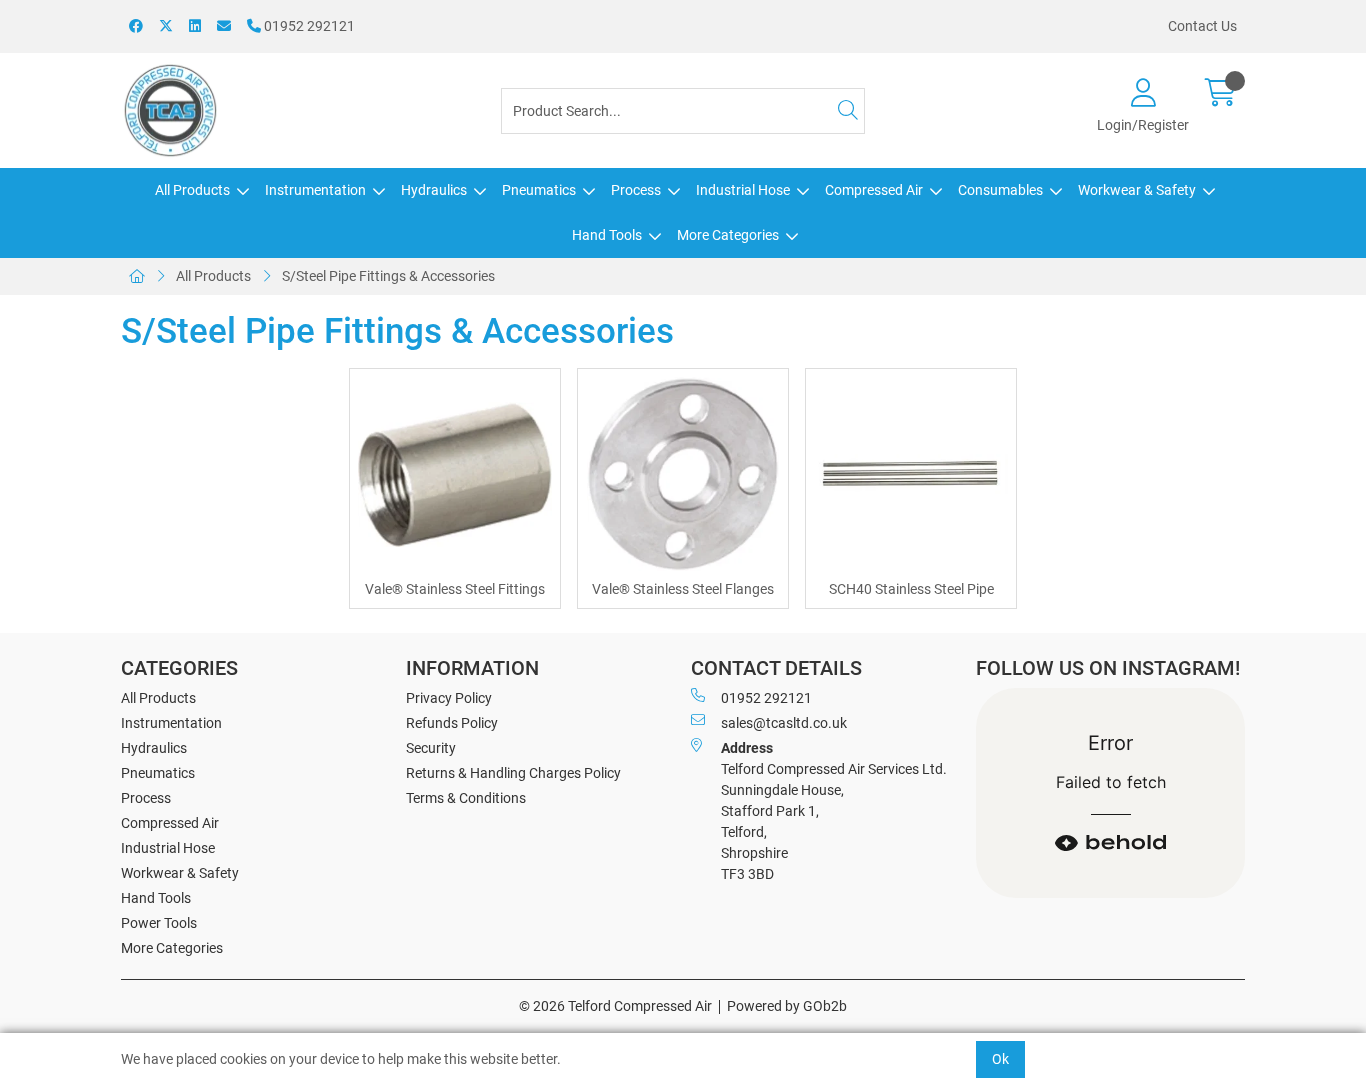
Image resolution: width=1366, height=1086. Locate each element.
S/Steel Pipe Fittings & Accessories (388, 276)
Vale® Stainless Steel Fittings (455, 589)
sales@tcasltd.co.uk (784, 723)
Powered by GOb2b (787, 1006)
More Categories (728, 235)
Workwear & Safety (1137, 190)
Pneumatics (539, 190)
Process (636, 190)
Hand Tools (607, 235)
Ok (1000, 1059)
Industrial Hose (743, 190)
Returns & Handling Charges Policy (513, 773)
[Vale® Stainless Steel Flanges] (683, 474)
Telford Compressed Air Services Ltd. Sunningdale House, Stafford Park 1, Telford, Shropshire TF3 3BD (834, 811)
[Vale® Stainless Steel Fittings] (455, 474)
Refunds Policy (452, 723)
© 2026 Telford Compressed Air (615, 1006)
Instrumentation (315, 190)
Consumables (1000, 190)
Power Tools (159, 923)
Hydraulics (434, 190)
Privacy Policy (449, 698)
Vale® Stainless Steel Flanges (683, 589)
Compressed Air (874, 190)
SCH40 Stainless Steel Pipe (911, 589)
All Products (192, 190)
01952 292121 (308, 26)
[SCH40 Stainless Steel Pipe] (911, 474)
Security (431, 748)
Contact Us (1202, 26)
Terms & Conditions (466, 798)
